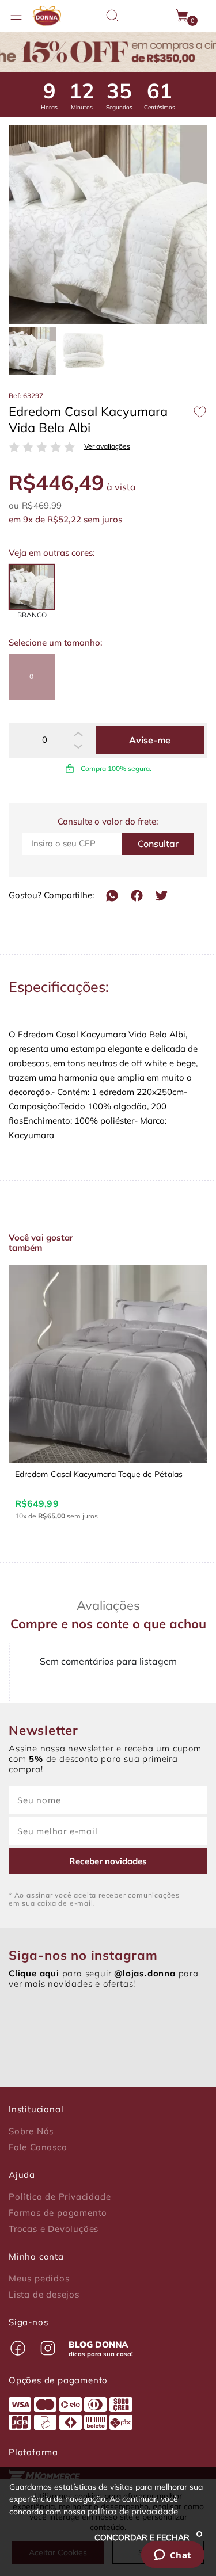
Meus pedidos (39, 2279)
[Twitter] (162, 896)
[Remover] (78, 746)
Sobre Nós (31, 2131)
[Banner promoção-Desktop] (108, 52)
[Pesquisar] (112, 16)
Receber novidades (108, 1861)
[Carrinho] (183, 16)
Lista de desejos (44, 2295)
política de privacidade (133, 2511)
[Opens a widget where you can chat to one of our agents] (173, 2556)
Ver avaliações (107, 446)
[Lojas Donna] (47, 16)
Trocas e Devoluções (54, 2229)
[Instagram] (48, 2348)
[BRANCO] (32, 587)
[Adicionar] (78, 734)
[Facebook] (137, 896)
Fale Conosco (38, 2147)
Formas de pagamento (58, 2213)
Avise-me (150, 740)
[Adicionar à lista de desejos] (200, 412)
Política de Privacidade (60, 2197)
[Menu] (16, 16)
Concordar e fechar (143, 2537)
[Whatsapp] (112, 896)
